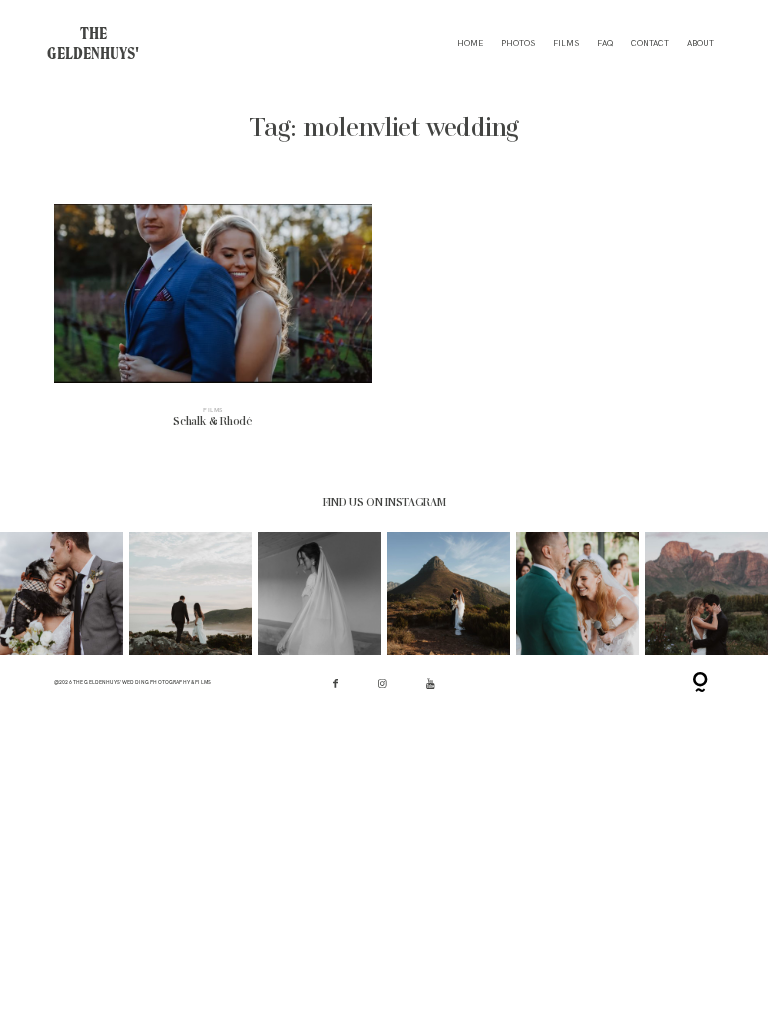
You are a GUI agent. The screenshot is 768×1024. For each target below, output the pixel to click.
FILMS (566, 43)
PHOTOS (518, 43)
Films (213, 410)
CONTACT (650, 43)
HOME (470, 43)
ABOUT (700, 43)
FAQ (605, 43)
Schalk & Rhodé (213, 324)
